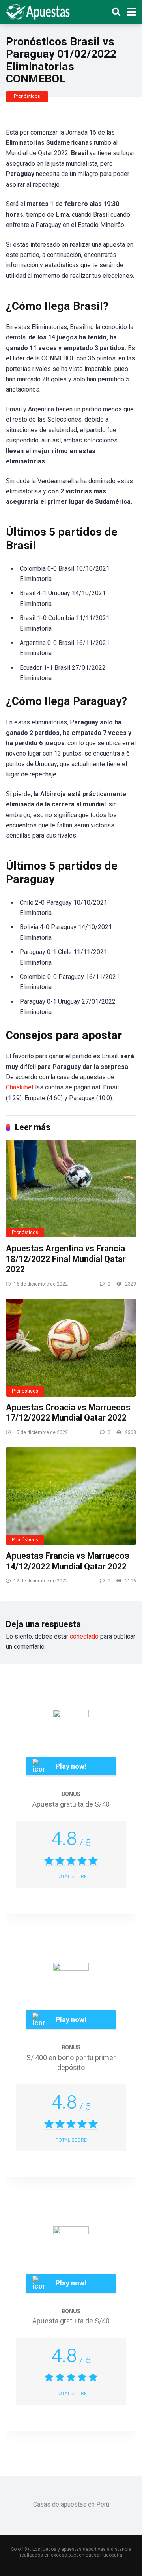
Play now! (71, 1766)
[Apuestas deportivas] (40, 11)
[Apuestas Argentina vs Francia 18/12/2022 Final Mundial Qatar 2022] (71, 1189)
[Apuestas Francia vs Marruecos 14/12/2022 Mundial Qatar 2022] (71, 1496)
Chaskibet (20, 1087)
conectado (84, 1636)
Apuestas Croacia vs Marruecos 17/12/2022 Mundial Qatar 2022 (68, 1413)
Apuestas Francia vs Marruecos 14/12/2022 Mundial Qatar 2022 (68, 1561)
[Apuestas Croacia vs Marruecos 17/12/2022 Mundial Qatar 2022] (71, 1348)
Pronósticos (27, 96)
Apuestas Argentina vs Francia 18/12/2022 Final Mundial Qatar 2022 (66, 1259)
